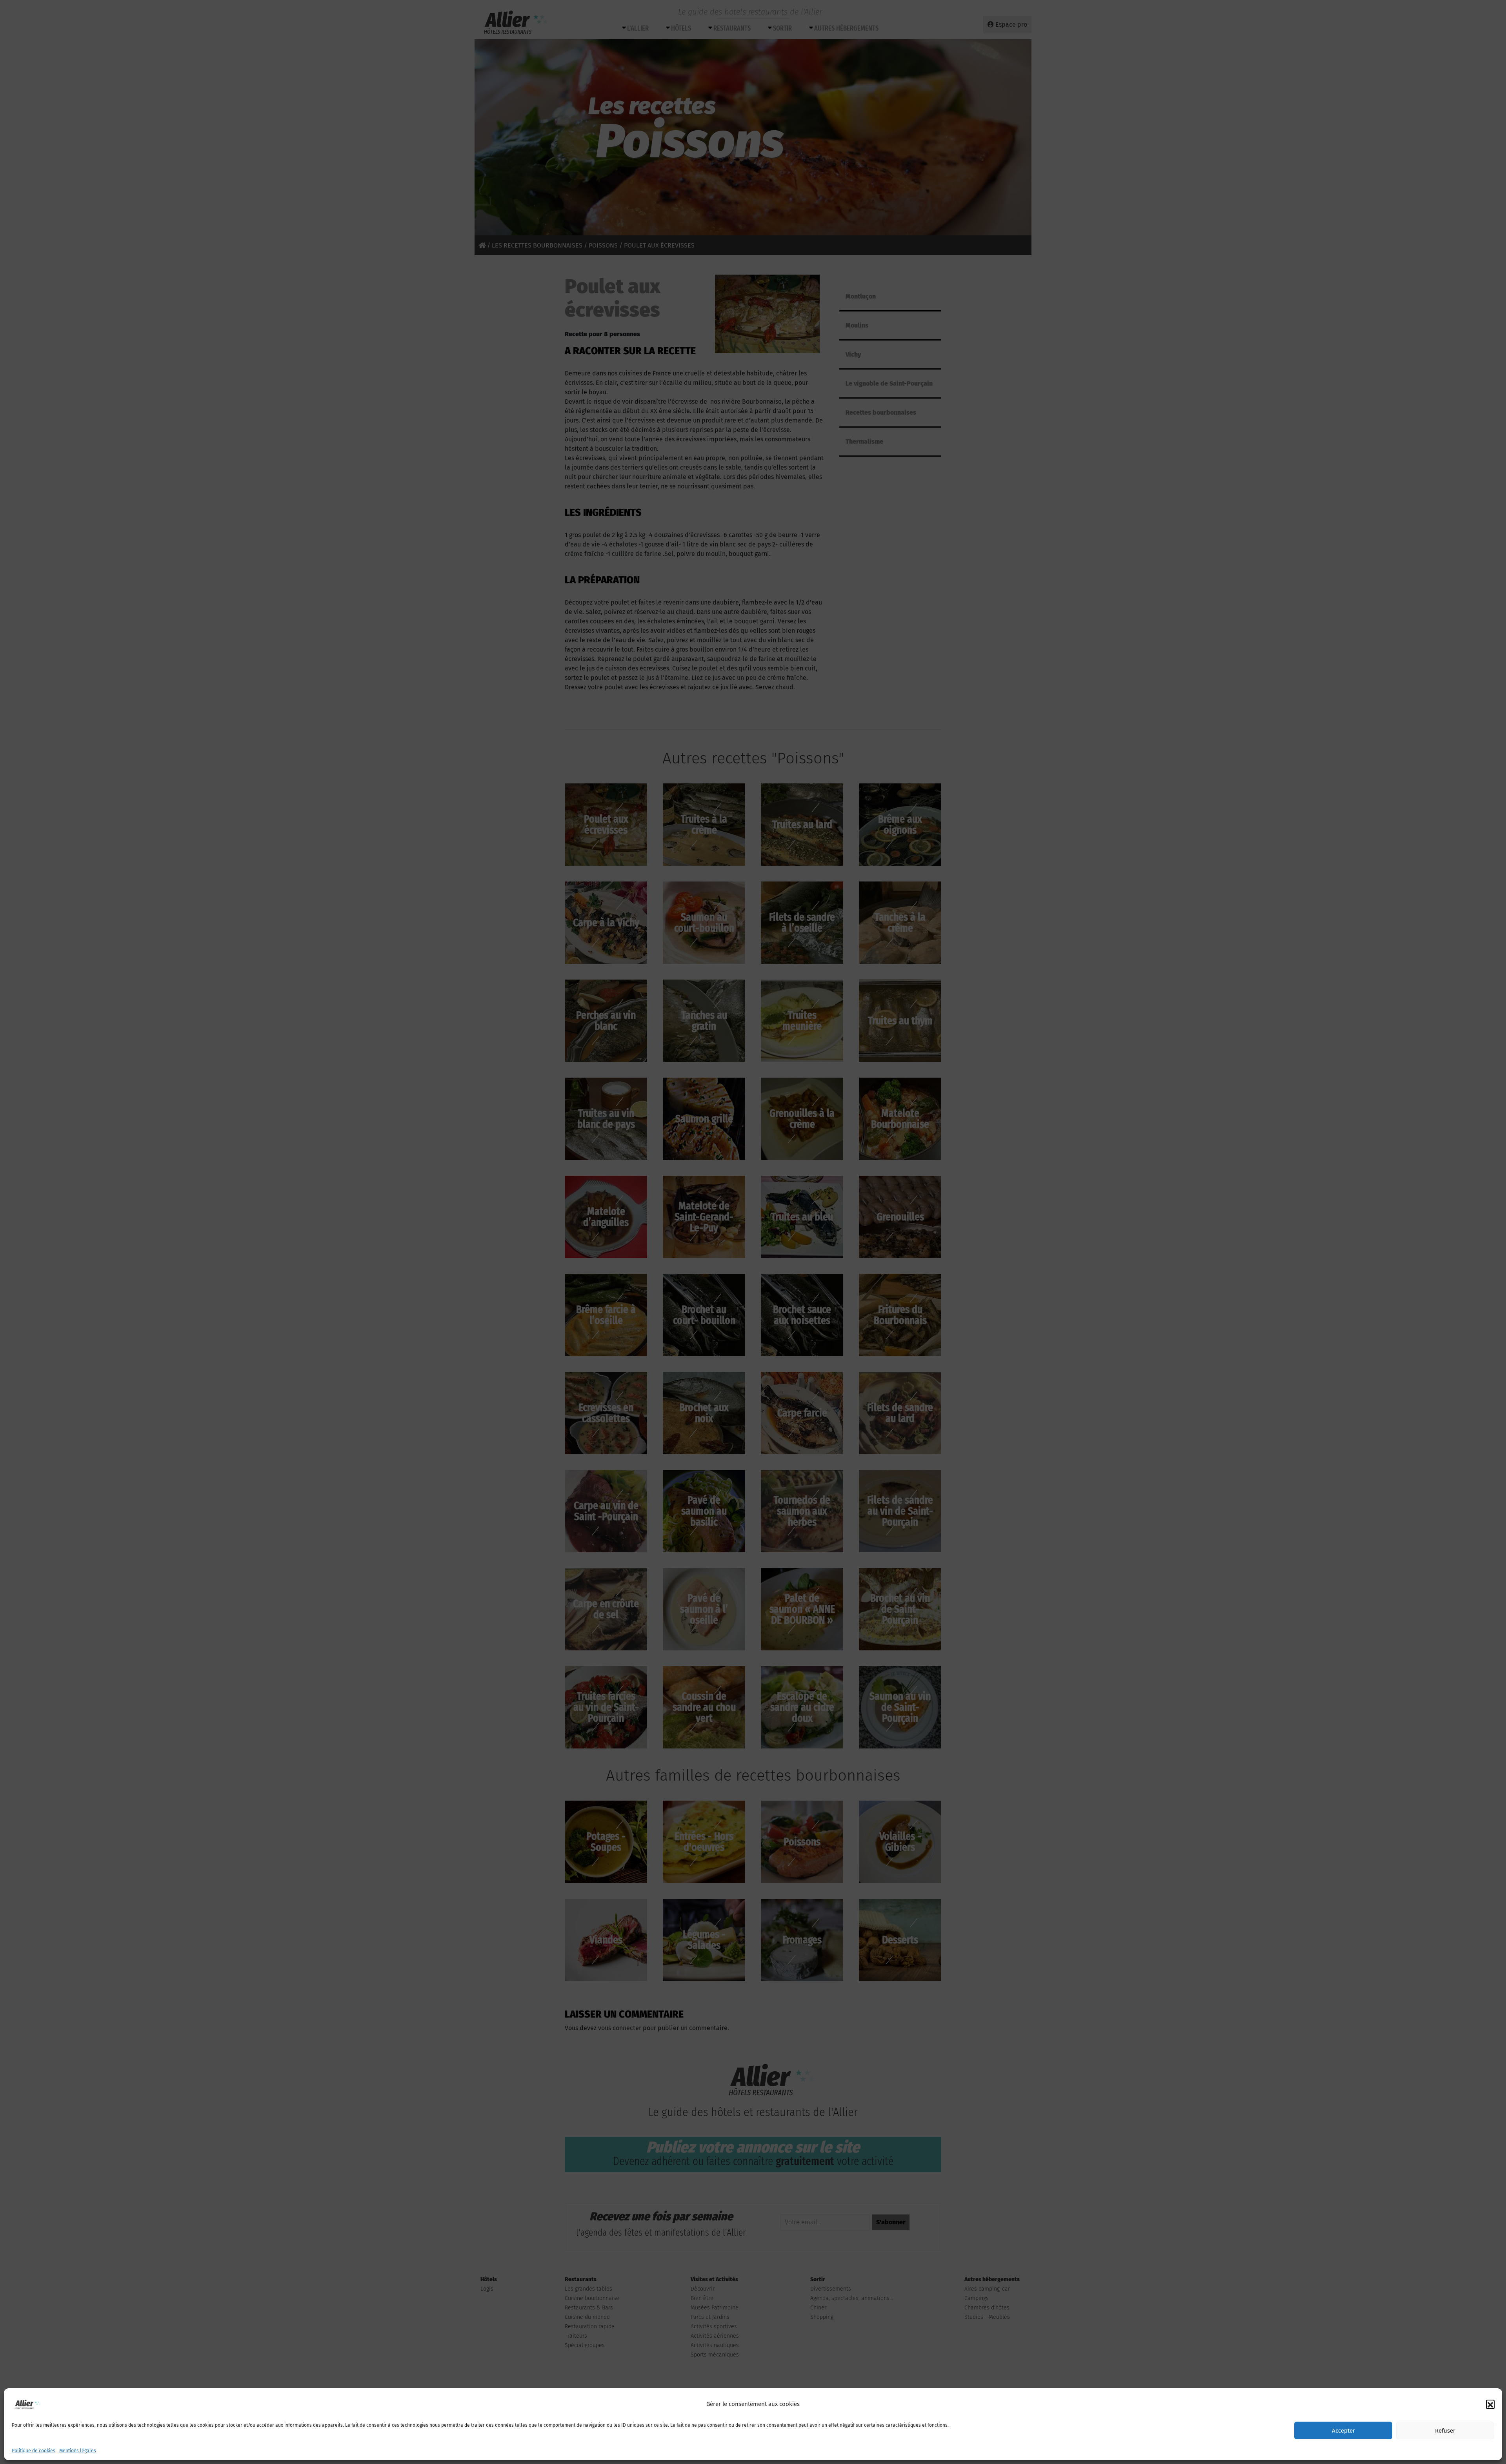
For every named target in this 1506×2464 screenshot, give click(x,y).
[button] (1490, 2404)
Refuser (1445, 2431)
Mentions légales (78, 2451)
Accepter (1343, 2431)
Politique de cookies (34, 2451)
